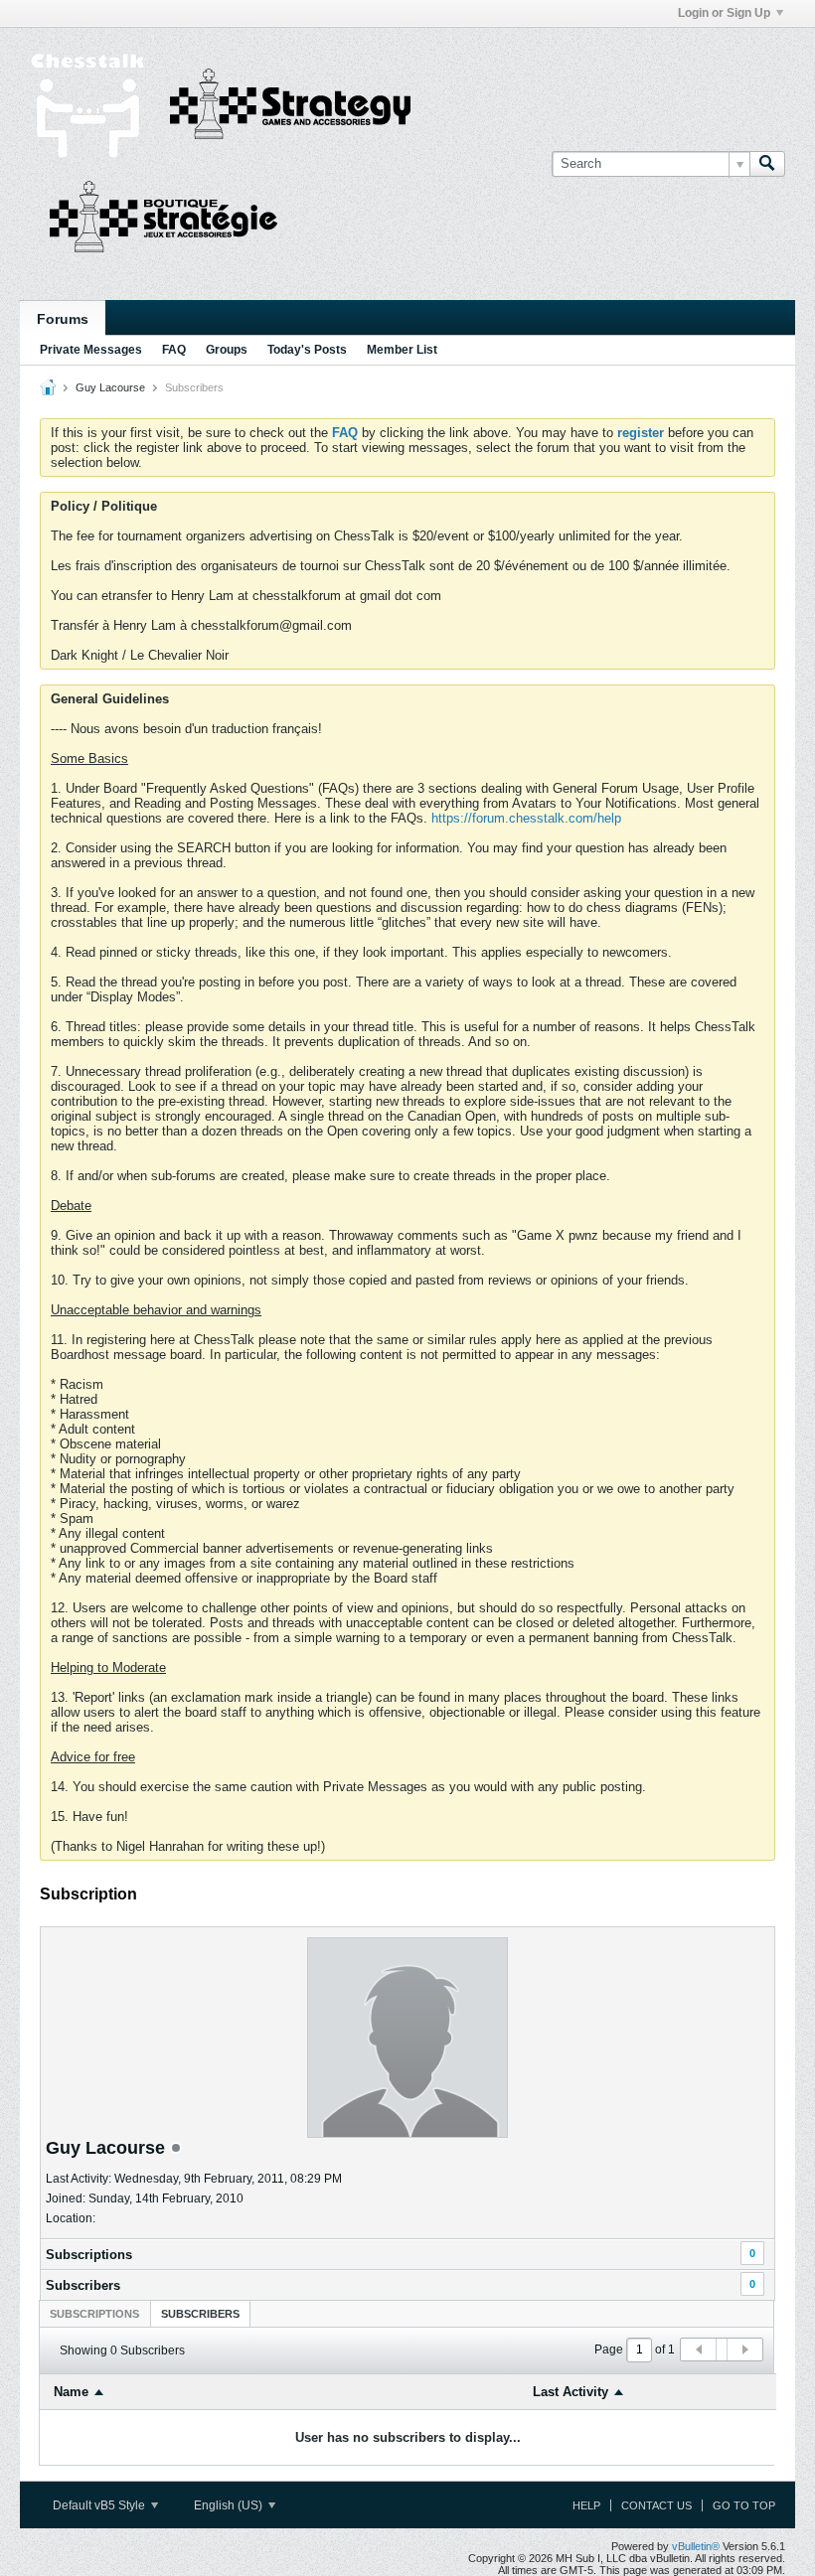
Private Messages (91, 350)
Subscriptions (89, 2255)
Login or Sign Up (724, 13)
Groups (227, 350)
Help (586, 2505)
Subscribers (83, 2285)
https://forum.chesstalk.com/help (526, 818)
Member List (402, 350)
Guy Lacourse (110, 387)
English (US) (230, 2505)
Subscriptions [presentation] (94, 2314)
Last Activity (570, 2392)
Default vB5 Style (100, 2505)
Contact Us (656, 2505)
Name (71, 2392)
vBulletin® (696, 2546)
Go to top (744, 2505)
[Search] (767, 164)
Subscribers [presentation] (200, 2314)
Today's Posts (307, 350)
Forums (63, 319)
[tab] (94, 2313)
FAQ (174, 350)
